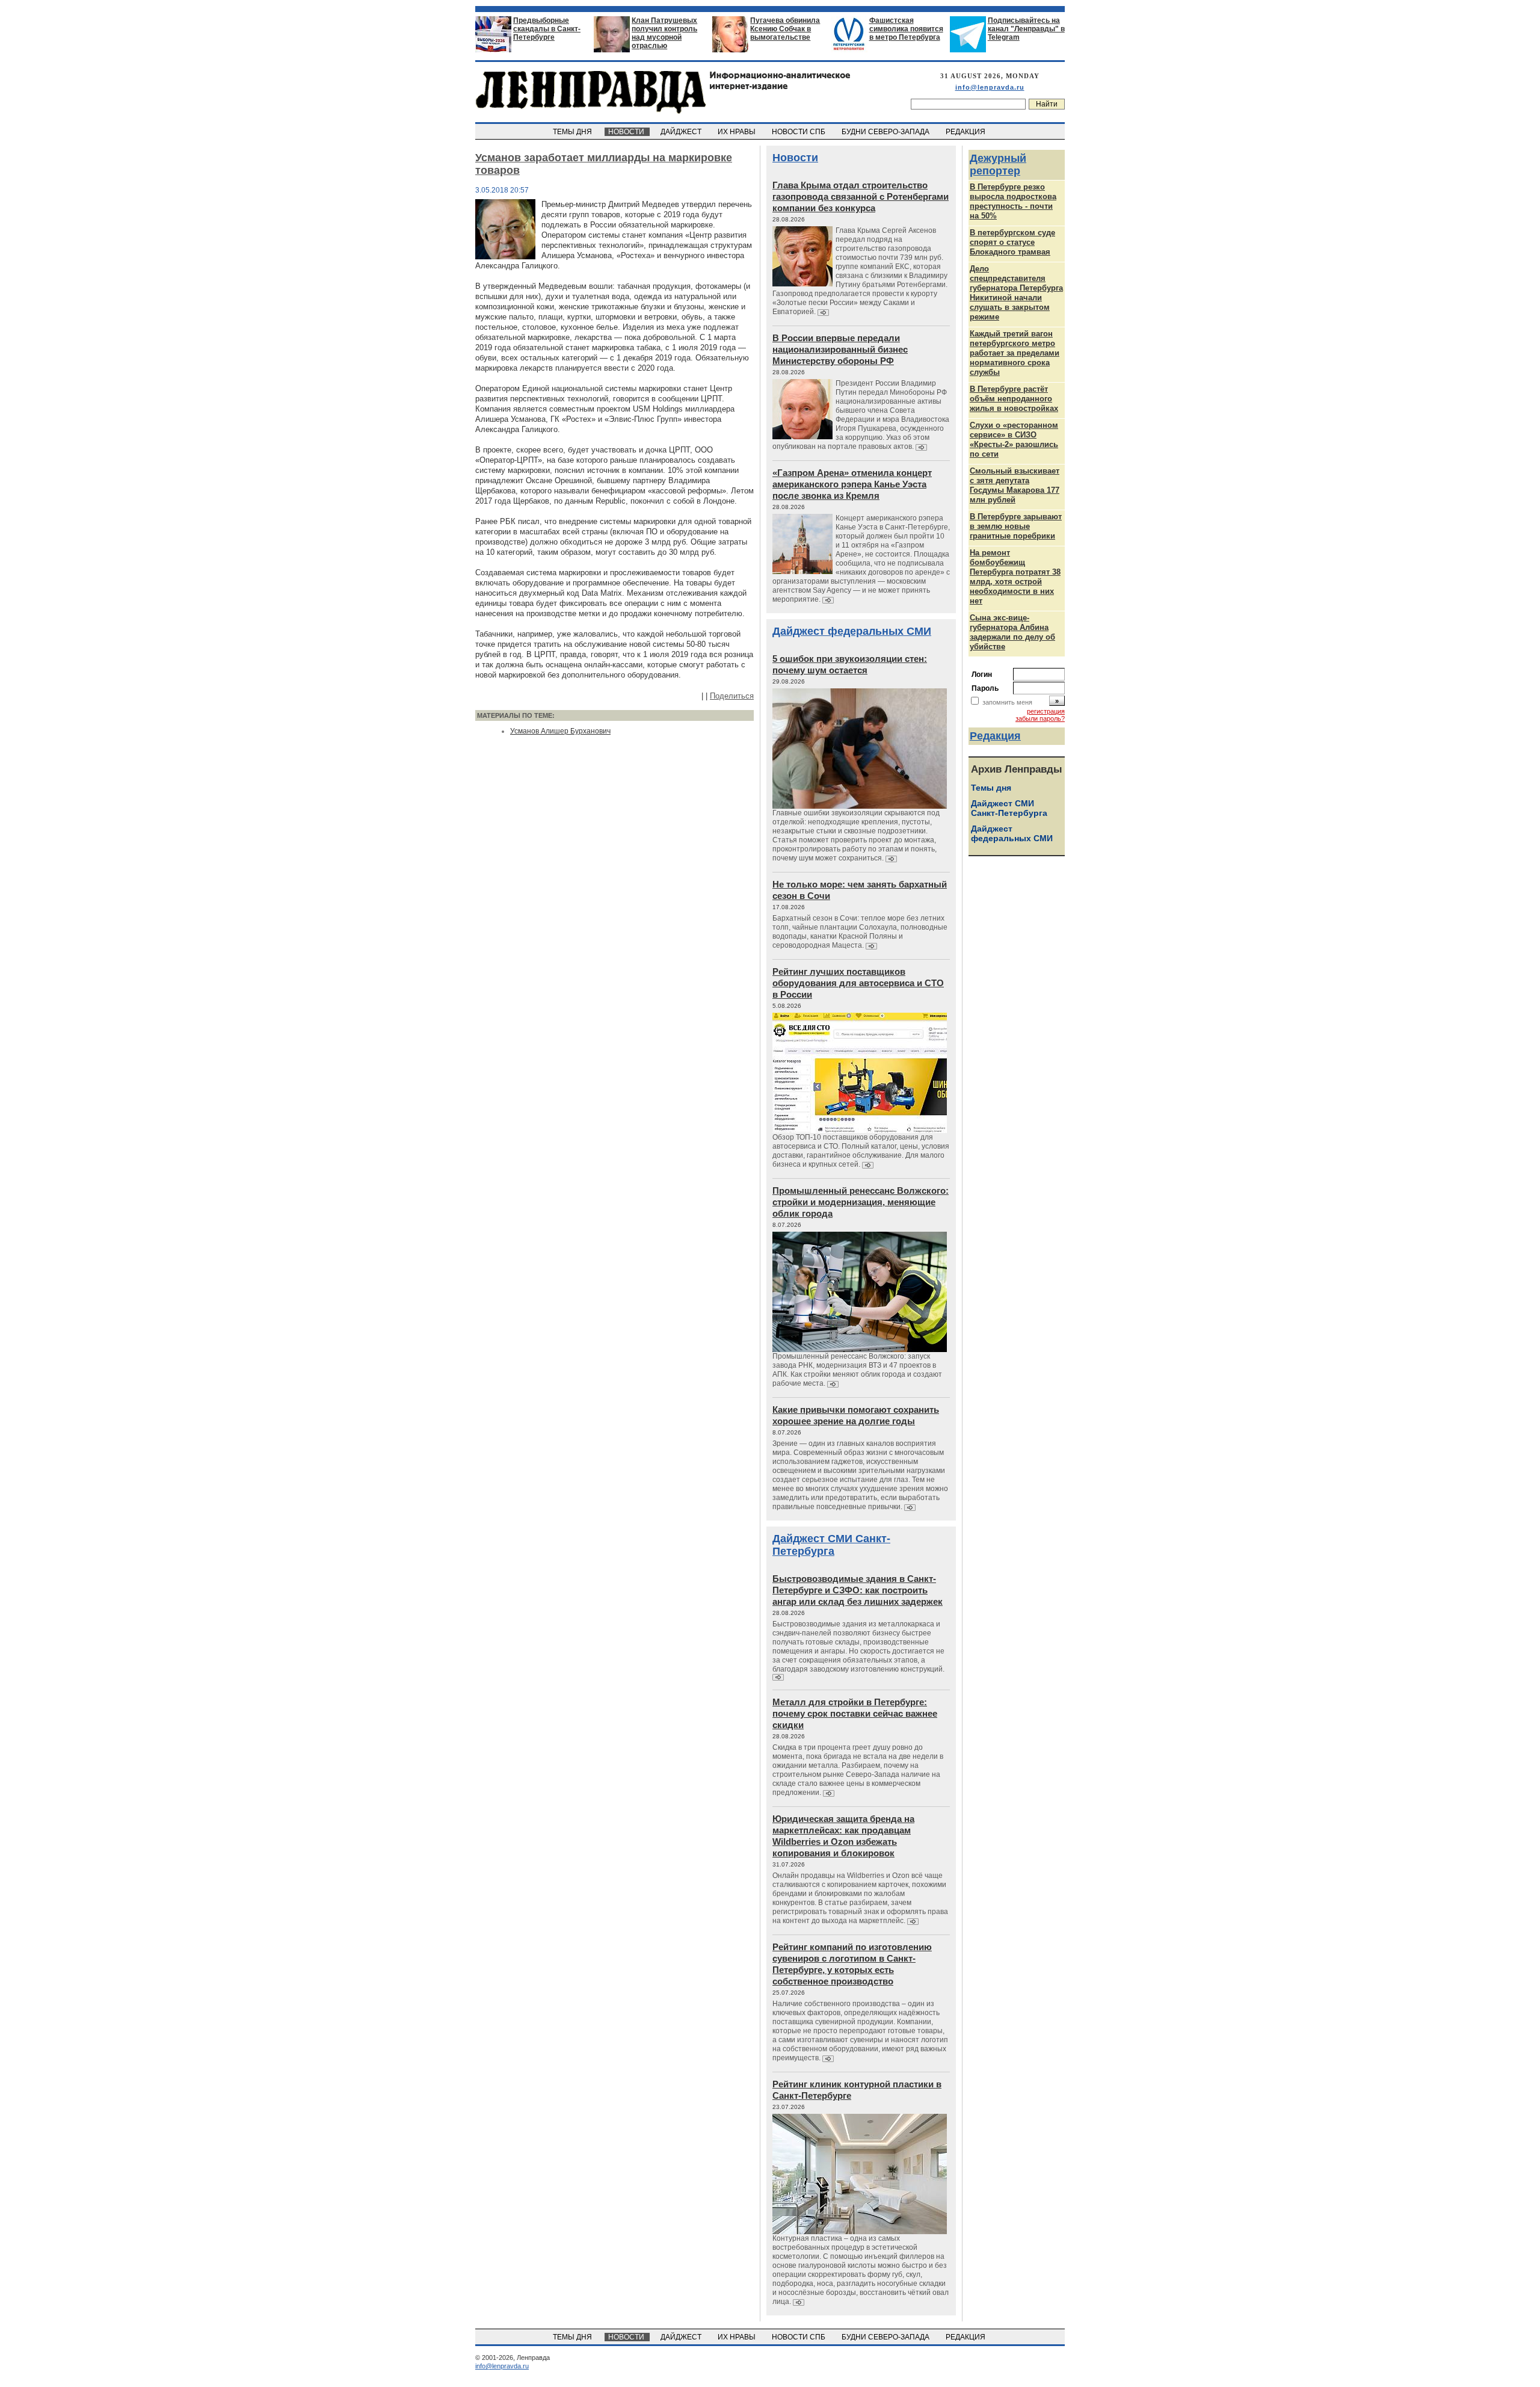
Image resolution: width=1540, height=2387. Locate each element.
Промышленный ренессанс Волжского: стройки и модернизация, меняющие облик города (861, 1202)
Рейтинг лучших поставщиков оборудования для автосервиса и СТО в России (858, 983)
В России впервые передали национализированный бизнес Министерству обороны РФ (840, 349)
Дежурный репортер (998, 165)
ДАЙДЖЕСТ (682, 132)
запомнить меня (1007, 702)
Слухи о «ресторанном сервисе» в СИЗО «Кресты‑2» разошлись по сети (1014, 440)
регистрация (1046, 711)
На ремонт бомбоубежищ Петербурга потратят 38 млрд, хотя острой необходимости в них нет (1015, 577)
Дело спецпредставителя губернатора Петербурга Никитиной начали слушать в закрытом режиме (1016, 293)
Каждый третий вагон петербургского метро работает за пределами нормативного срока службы (1015, 353)
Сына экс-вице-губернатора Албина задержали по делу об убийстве (1012, 632)
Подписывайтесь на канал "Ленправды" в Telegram (1026, 29)
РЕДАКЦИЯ (966, 132)
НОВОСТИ (627, 132)
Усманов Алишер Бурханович (560, 731)
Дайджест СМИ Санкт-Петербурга (831, 1545)
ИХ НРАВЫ (738, 132)
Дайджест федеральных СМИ (852, 631)
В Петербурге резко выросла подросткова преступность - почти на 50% (1013, 201)
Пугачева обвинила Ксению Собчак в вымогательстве (785, 29)
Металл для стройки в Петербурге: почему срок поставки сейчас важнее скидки (855, 1713)
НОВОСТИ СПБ (799, 132)
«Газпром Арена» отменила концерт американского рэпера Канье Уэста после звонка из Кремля (852, 484)
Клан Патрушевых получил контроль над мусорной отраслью (664, 33)
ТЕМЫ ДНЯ (573, 132)
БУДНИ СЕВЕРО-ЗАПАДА (886, 132)
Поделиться (732, 696)
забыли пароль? (1040, 718)
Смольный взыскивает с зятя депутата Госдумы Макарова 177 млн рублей (1015, 485)
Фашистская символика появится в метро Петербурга (906, 29)
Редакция (995, 736)
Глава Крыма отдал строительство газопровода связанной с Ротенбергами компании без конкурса (861, 196)
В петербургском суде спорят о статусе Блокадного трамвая (1012, 242)
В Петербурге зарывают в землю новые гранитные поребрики (1016, 526)
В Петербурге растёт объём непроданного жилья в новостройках (1014, 399)
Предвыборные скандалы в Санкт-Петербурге (547, 29)
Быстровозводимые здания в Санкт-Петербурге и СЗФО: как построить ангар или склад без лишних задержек (858, 1590)
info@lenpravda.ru (990, 87)
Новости (795, 158)
